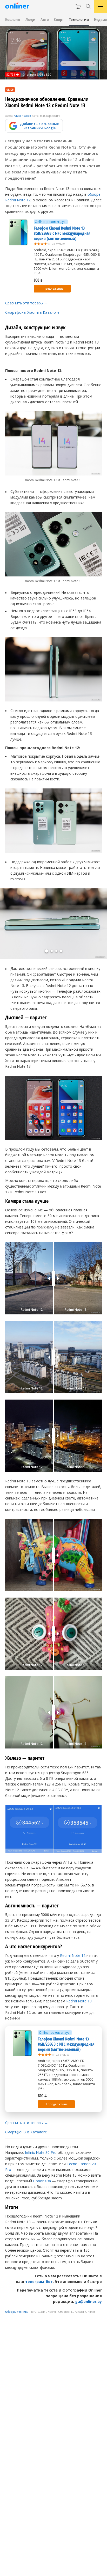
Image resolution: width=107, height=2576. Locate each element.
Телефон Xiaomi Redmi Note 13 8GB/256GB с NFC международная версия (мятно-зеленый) (62, 233)
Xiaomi (42, 2312)
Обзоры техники (17, 2312)
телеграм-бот (39, 2282)
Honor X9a (42, 2181)
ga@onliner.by (88, 2301)
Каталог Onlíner (85, 2312)
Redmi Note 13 (79, 2001)
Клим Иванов (22, 116)
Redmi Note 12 (73, 1955)
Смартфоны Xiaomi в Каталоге (32, 312)
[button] (46, 951)
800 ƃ (38, 280)
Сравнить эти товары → (27, 303)
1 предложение (52, 289)
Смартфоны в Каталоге (26, 2132)
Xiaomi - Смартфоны (61, 2312)
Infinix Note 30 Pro (41, 2152)
